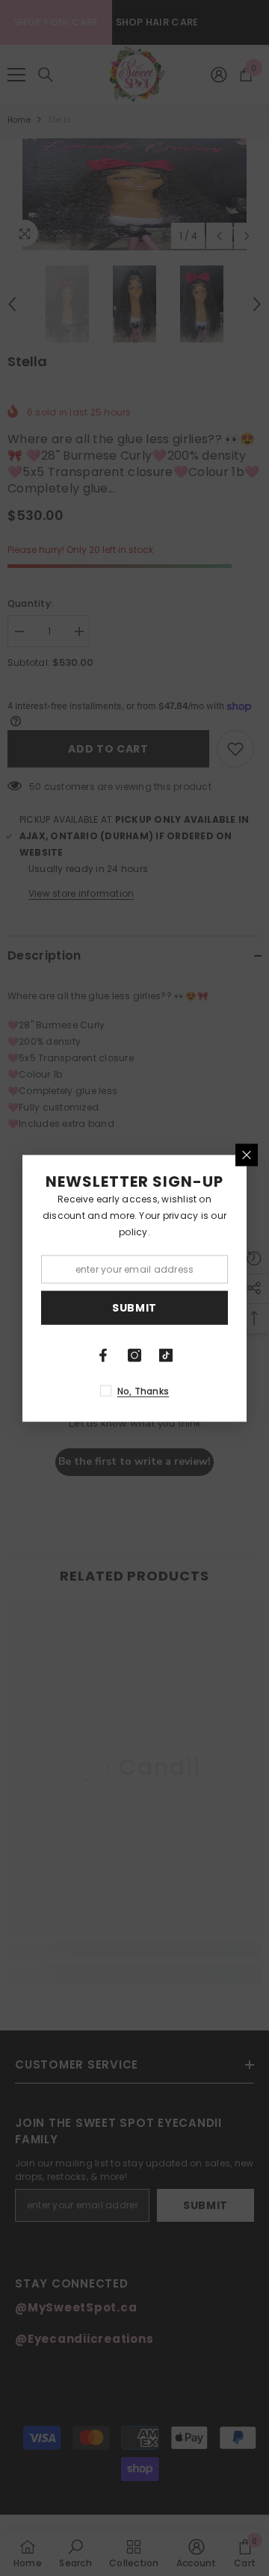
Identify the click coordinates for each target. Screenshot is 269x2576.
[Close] (247, 1155)
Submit (134, 1308)
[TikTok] (166, 1355)
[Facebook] (103, 1355)
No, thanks (143, 1390)
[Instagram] (134, 1355)
